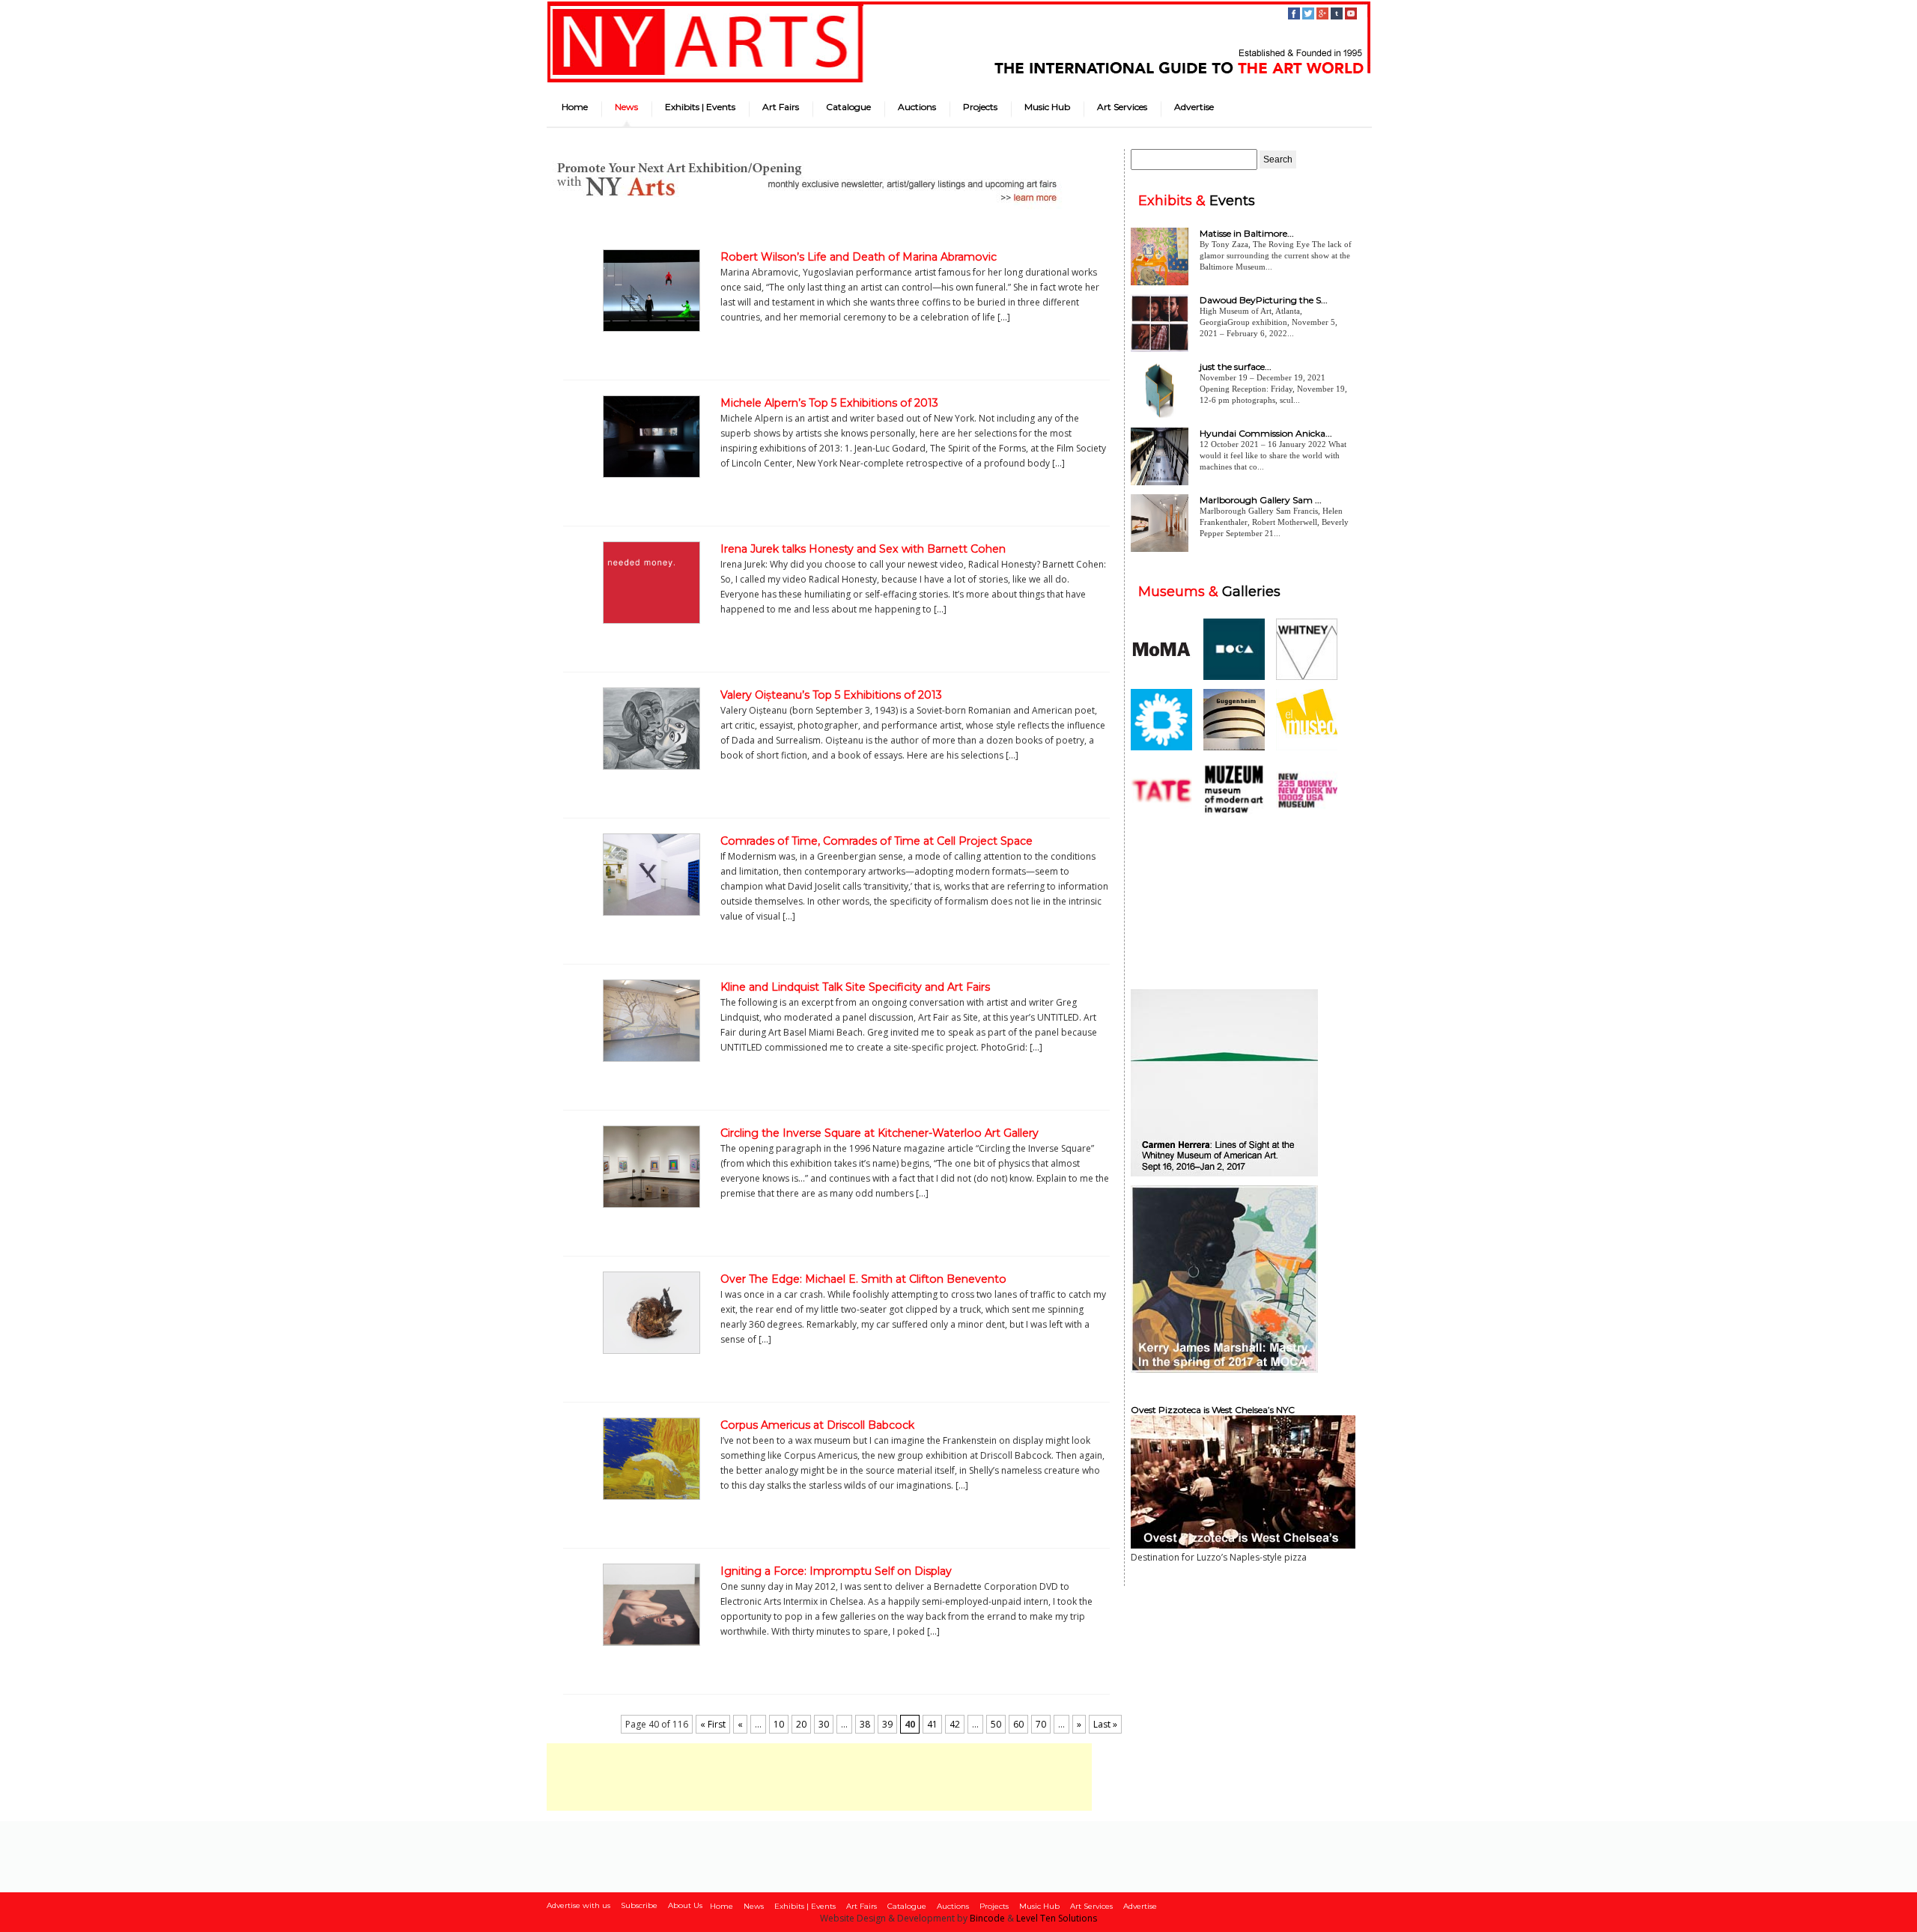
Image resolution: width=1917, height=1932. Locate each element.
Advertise (1194, 107)
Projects (980, 107)
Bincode (987, 1918)
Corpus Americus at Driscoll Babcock (817, 1425)
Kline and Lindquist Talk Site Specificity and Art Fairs (855, 987)
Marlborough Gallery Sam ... (1261, 500)
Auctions (917, 107)
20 (801, 1724)
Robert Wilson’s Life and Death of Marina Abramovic (859, 257)
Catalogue (848, 107)
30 (824, 1724)
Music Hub (1047, 107)
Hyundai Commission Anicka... (1266, 433)
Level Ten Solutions (1057, 1918)
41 (932, 1724)
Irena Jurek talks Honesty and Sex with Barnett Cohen (863, 549)
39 (887, 1724)
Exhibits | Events (700, 107)
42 (955, 1724)
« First (713, 1724)
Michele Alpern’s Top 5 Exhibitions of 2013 (829, 403)
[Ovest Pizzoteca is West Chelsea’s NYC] (1243, 1545)
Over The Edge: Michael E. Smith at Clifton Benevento (863, 1279)
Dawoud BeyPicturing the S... (1264, 300)
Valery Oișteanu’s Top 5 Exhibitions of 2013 (831, 695)
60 (1018, 1724)
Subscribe (639, 1905)
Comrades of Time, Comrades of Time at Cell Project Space (877, 841)
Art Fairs (781, 107)
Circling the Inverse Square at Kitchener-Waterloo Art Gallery (879, 1133)
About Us (685, 1905)
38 (865, 1724)
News (626, 107)
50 (996, 1724)
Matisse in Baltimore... (1247, 233)
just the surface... (1236, 367)
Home (575, 107)
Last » (1105, 1724)
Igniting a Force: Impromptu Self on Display (836, 1571)
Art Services (1122, 107)
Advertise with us (578, 1905)
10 (779, 1724)
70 (1041, 1724)
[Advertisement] (819, 1777)
